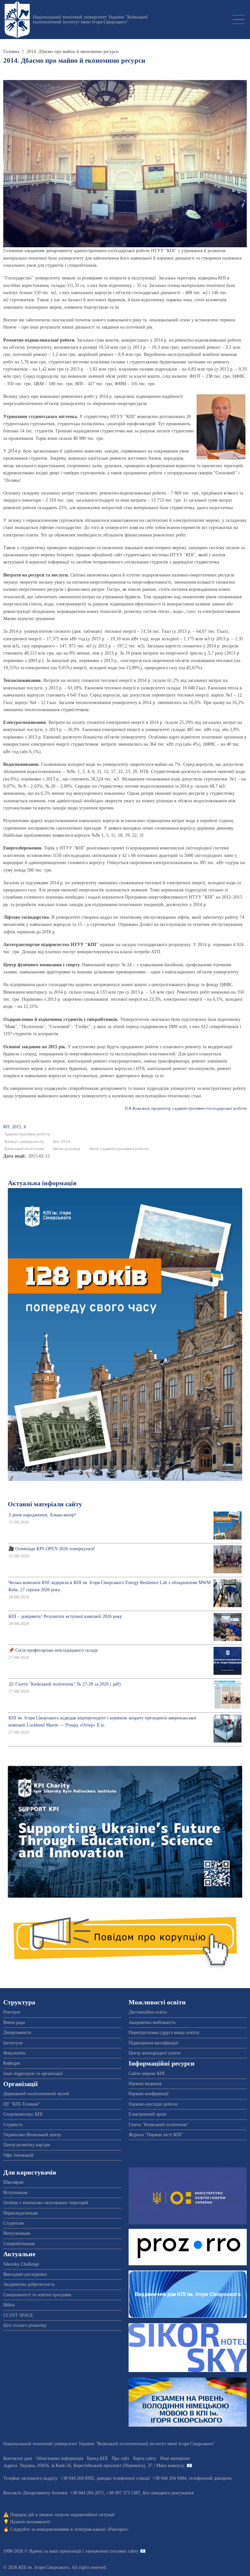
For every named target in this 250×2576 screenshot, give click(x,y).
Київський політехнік (24, 1149)
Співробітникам (19, 2244)
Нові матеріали (175, 2458)
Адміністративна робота (27, 1134)
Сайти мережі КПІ (147, 2074)
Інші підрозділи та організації (33, 2074)
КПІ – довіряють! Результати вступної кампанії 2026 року (65, 1616)
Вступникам (15, 2193)
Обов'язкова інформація (60, 2458)
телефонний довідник (210, 2478)
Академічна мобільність (152, 2022)
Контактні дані (18, 2458)
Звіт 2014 (61, 1142)
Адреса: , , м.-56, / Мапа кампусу (94, 2466)
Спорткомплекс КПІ (23, 2114)
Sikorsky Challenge (21, 2264)
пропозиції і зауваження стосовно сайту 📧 (103, 2551)
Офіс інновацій (18, 2155)
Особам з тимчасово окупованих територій (46, 2203)
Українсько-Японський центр (32, 2135)
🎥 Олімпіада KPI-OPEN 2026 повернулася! (52, 1549)
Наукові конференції (149, 2094)
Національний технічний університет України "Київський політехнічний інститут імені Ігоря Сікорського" (90, 20)
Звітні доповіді (66, 1149)
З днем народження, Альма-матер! (42, 1515)
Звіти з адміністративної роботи (119, 1149)
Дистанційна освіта (148, 2012)
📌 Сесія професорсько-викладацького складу (53, 1650)
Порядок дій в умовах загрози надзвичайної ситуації (62, 2515)
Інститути (13, 2043)
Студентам (14, 2223)
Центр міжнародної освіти (155, 2053)
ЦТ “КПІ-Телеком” (22, 2104)
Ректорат (12, 2012)
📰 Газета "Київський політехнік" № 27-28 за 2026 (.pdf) (65, 1684)
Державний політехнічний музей (36, 2094)
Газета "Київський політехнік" (159, 2125)
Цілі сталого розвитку (25, 2325)
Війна (9, 2305)
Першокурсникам (21, 2213)
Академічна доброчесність (29, 2284)
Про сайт (120, 2458)
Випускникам (17, 2233)
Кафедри (12, 2063)
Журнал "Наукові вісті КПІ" (156, 2135)
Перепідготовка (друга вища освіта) (164, 2033)
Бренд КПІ (97, 2458)
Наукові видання (145, 2084)
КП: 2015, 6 (15, 1127)
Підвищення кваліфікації (153, 2043)
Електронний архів (147, 2114)
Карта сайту (145, 2458)
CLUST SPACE (18, 2315)
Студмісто (13, 2125)
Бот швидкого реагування (168, 2493)
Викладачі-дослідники (25, 2274)
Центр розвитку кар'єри (27, 2145)
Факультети (14, 2053)
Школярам (13, 2182)
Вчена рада (14, 2022)
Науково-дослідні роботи (153, 2104)
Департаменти (17, 2033)
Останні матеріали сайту (45, 1504)
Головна (11, 52)
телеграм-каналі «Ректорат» (101, 2529)
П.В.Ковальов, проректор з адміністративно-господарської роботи (186, 1108)
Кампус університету (24, 1142)
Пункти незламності (30, 2522)
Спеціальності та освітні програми (37, 2295)
